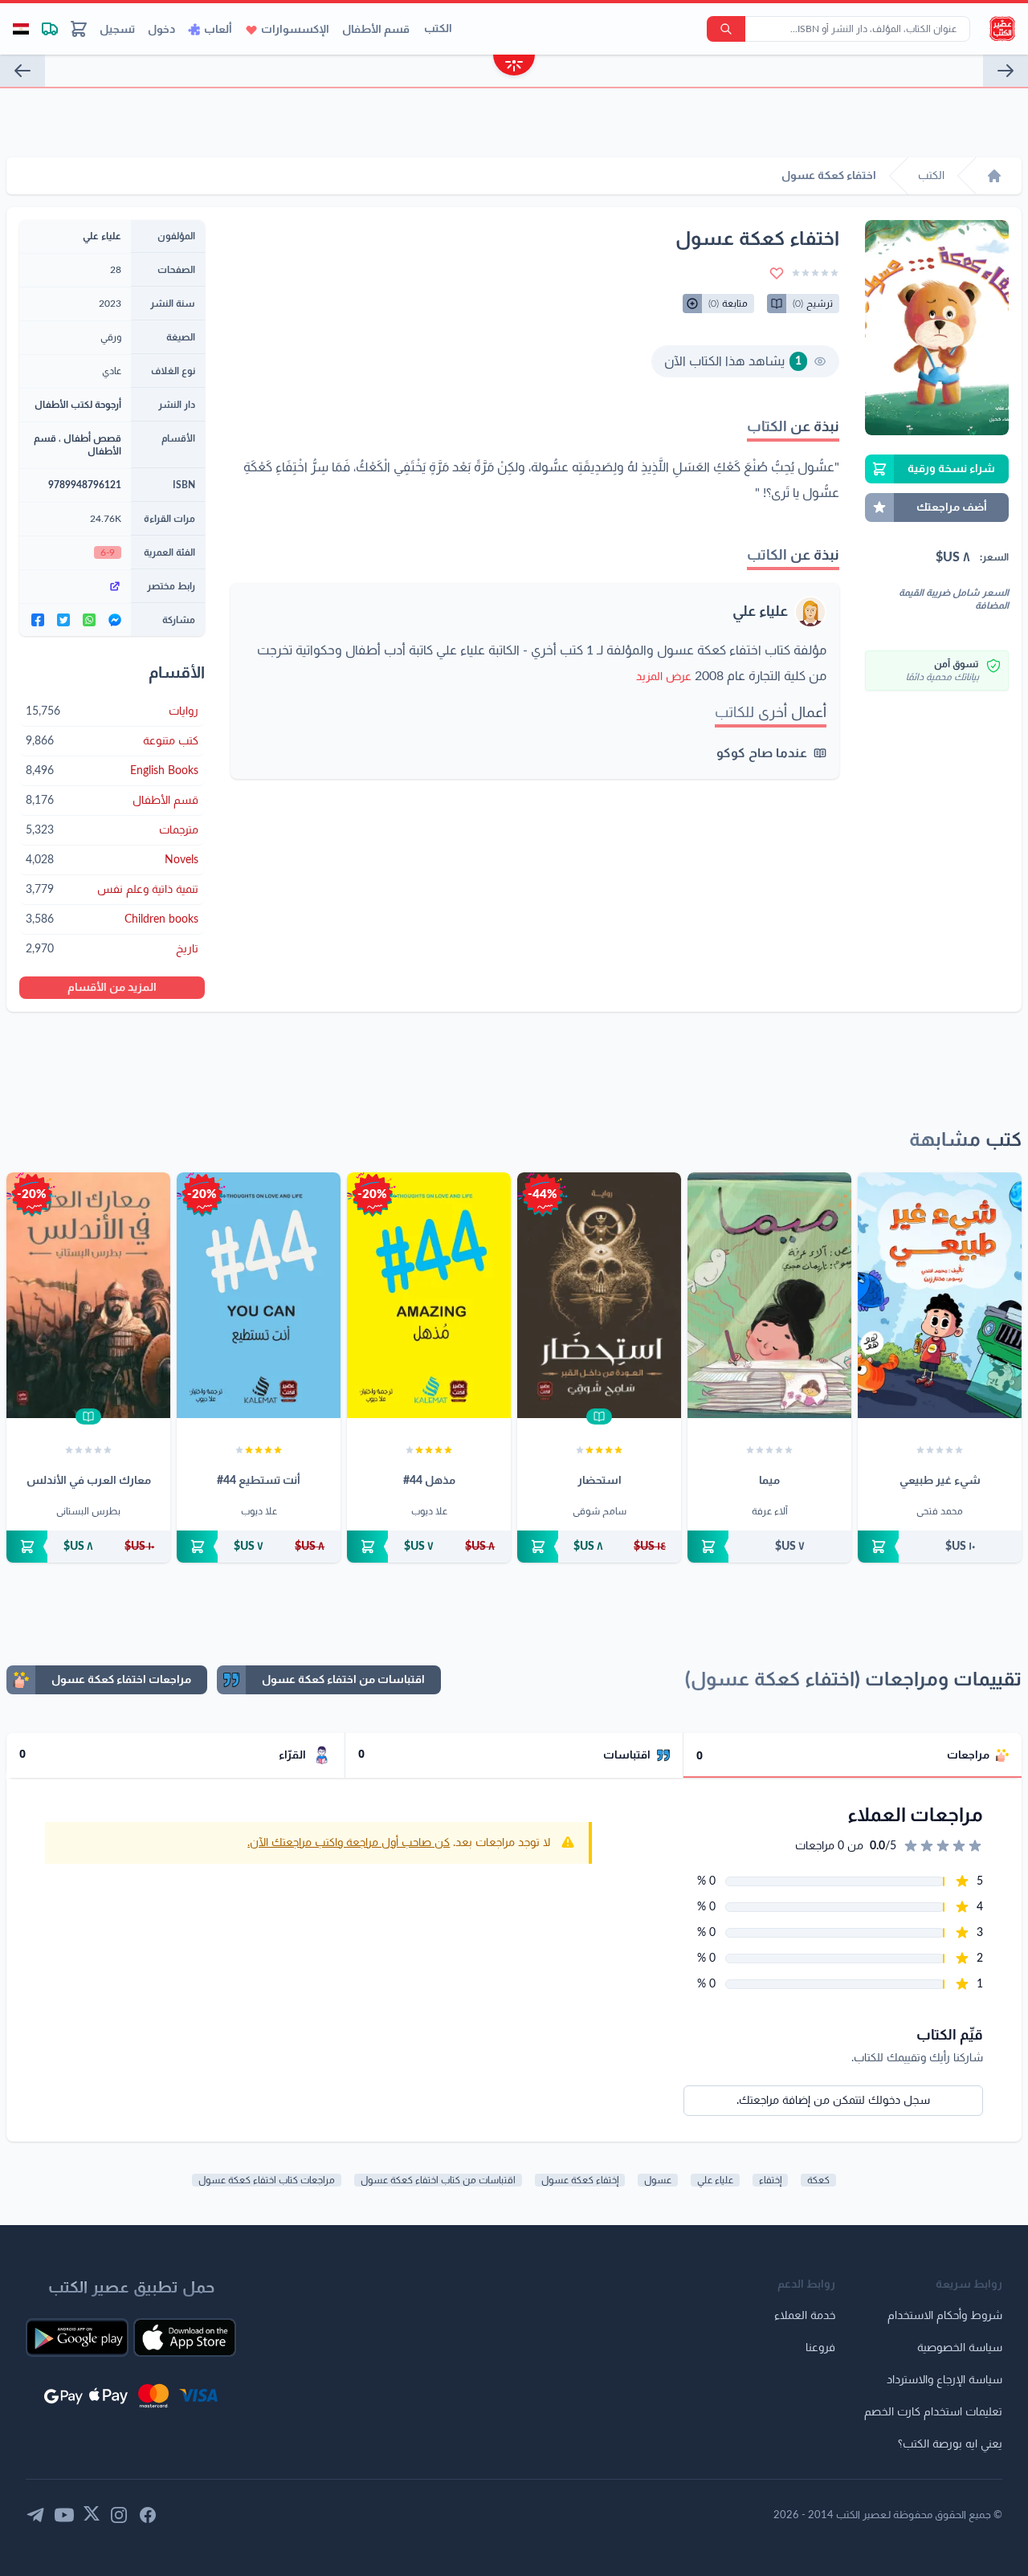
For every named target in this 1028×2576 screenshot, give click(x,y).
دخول (161, 30)
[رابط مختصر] (75, 586)
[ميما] (769, 1295)
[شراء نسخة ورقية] (940, 1547)
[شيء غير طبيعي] (940, 1295)
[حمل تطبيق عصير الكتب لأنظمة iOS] (185, 2338)
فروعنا (820, 2348)
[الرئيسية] (994, 176)
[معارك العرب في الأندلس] (88, 1295)
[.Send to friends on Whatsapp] (89, 620)
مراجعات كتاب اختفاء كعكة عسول (267, 2180)
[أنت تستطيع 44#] (259, 1295)
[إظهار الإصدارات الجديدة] (514, 67)
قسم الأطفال (376, 30)
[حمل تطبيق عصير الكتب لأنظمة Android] (77, 2338)
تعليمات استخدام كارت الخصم (933, 2412)
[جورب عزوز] (1006, 71)
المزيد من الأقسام (112, 988)
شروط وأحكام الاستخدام (945, 2316)
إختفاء (770, 2180)
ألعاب (218, 30)
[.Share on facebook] (38, 620)
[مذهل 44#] (429, 1295)
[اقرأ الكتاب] (599, 1416)
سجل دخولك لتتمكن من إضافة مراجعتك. (833, 2101)
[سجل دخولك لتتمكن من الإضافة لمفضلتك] (777, 273)
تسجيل (117, 30)
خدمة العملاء (805, 2316)
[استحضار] (599, 1295)
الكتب (438, 29)
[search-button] (726, 29)
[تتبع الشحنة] (50, 29)
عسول (658, 2180)
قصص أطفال (92, 438)
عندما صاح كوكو (762, 753)
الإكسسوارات (295, 30)
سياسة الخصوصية (960, 2348)
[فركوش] (22, 71)
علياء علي (760, 612)
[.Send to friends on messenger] (115, 620)
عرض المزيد (664, 677)
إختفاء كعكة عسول (580, 2180)
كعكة (818, 2180)
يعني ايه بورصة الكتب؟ (950, 2444)
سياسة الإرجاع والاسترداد (944, 2380)
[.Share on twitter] (63, 620)
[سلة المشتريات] (79, 29)
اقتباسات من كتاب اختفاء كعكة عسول (438, 2180)
